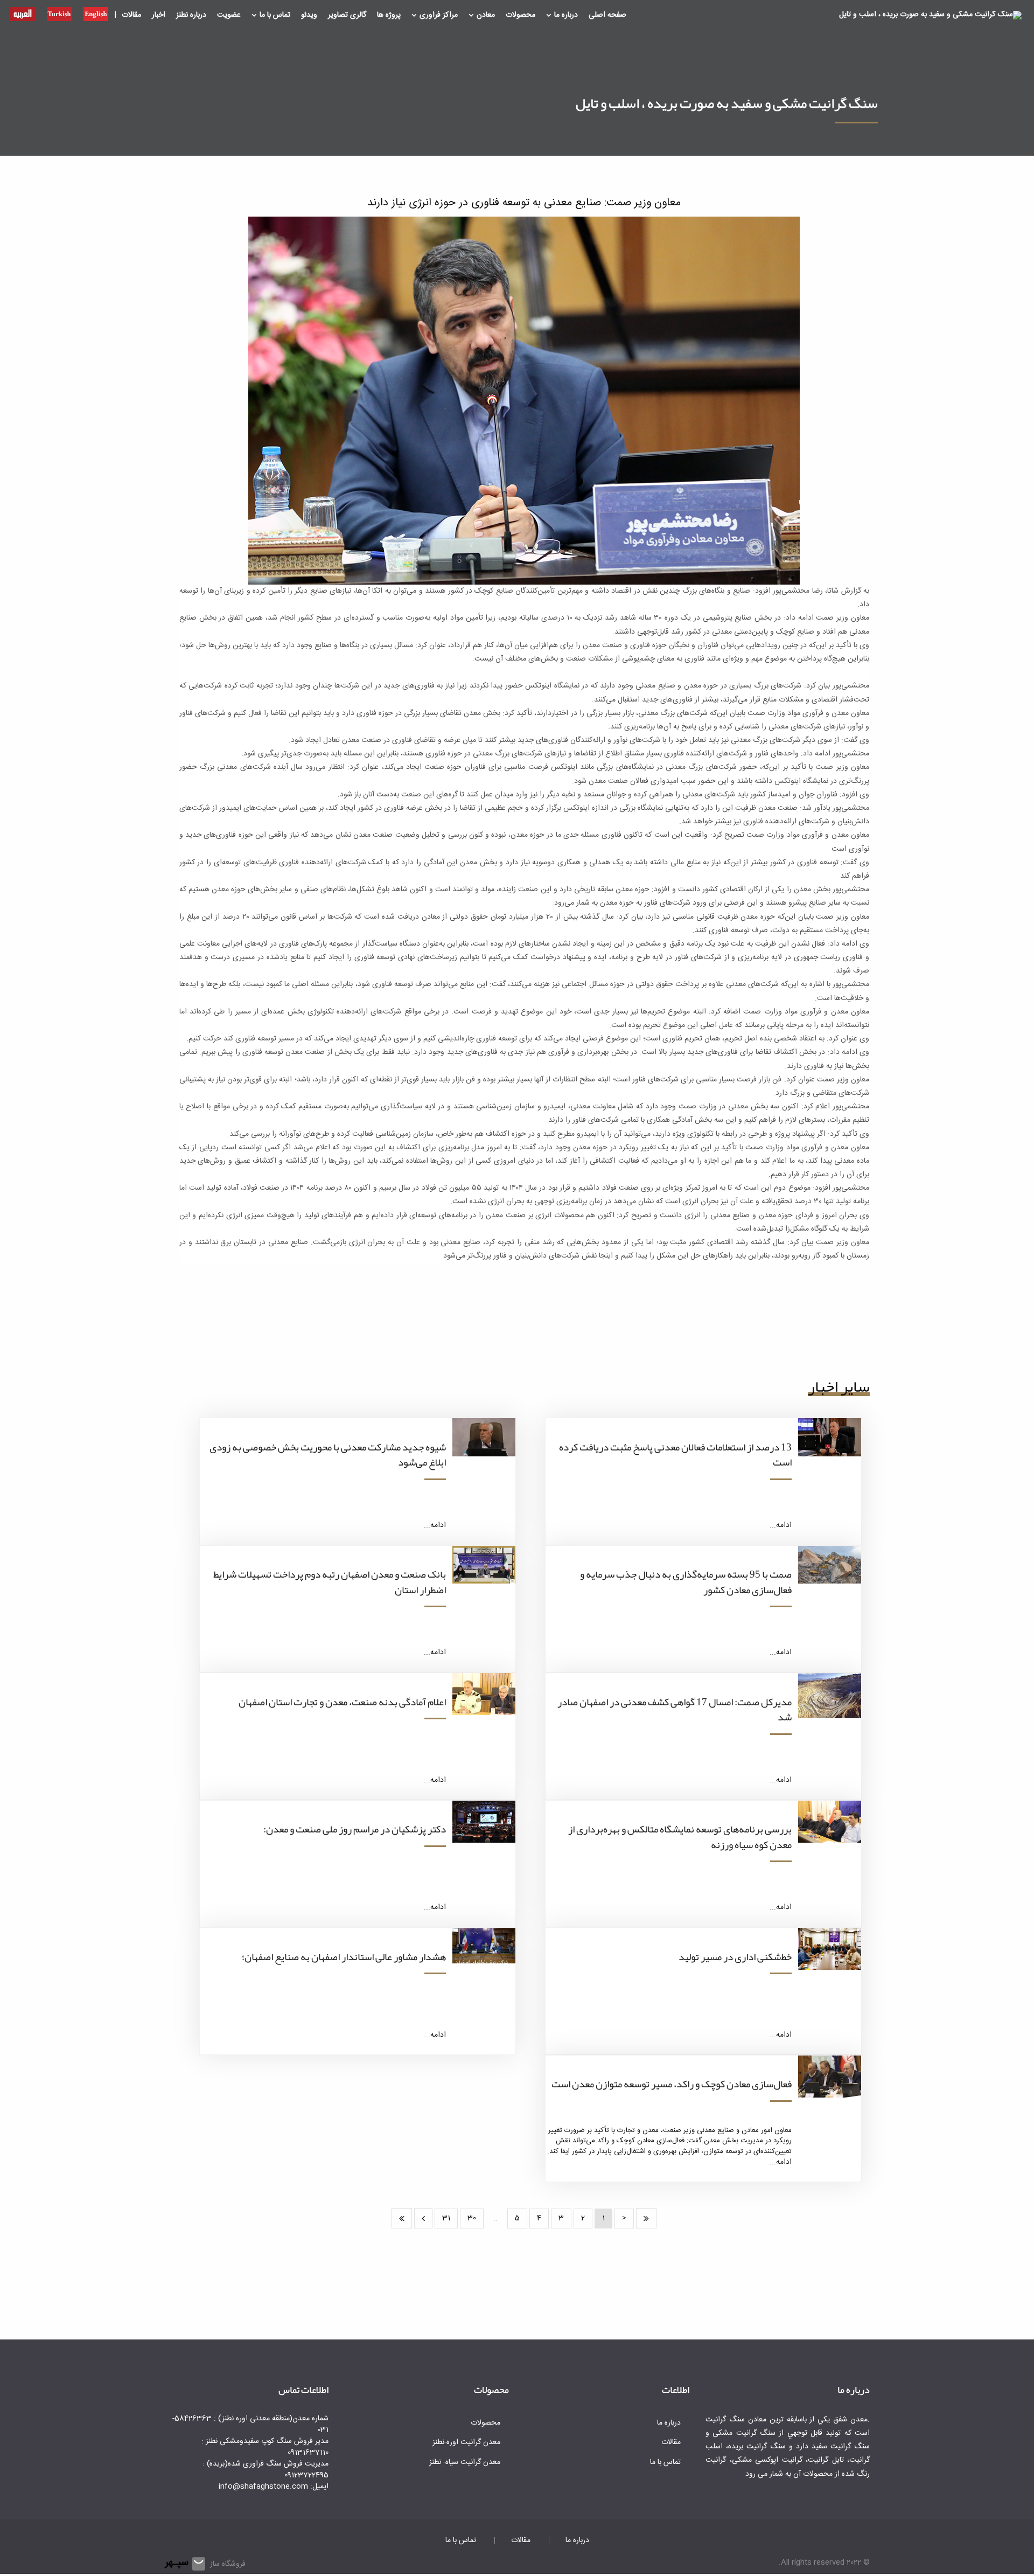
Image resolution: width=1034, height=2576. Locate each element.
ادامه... (781, 1525)
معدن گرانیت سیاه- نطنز (465, 2462)
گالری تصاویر (347, 15)
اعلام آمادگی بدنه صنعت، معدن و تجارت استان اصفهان (342, 1702)
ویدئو (309, 15)
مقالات (131, 15)
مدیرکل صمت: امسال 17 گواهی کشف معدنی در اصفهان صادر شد (675, 1710)
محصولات (521, 15)
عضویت (229, 15)
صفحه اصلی (607, 15)
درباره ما (566, 15)
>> (402, 2218)
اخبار (159, 15)
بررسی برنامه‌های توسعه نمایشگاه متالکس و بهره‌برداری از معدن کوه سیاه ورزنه (680, 1837)
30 (472, 2218)
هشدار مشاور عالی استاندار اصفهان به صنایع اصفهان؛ (344, 1957)
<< (646, 2218)
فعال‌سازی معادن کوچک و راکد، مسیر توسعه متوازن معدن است (672, 2084)
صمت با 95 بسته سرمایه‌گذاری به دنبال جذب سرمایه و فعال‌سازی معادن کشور (686, 1582)
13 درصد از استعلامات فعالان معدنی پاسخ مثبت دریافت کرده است (675, 1455)
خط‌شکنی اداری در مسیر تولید (735, 1957)
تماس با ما (275, 15)
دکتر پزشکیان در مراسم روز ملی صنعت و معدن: (355, 1829)
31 (446, 2218)
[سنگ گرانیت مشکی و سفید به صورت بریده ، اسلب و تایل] (930, 16)
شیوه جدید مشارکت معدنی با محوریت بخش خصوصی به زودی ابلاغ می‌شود (328, 1455)
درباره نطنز (191, 15)
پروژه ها (389, 15)
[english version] (96, 13)
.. (495, 2218)
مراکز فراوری (439, 15)
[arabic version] (23, 13)
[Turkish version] (59, 13)
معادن (486, 15)
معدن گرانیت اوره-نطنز (466, 2442)
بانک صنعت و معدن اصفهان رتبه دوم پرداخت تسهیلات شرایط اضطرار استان (330, 1582)
